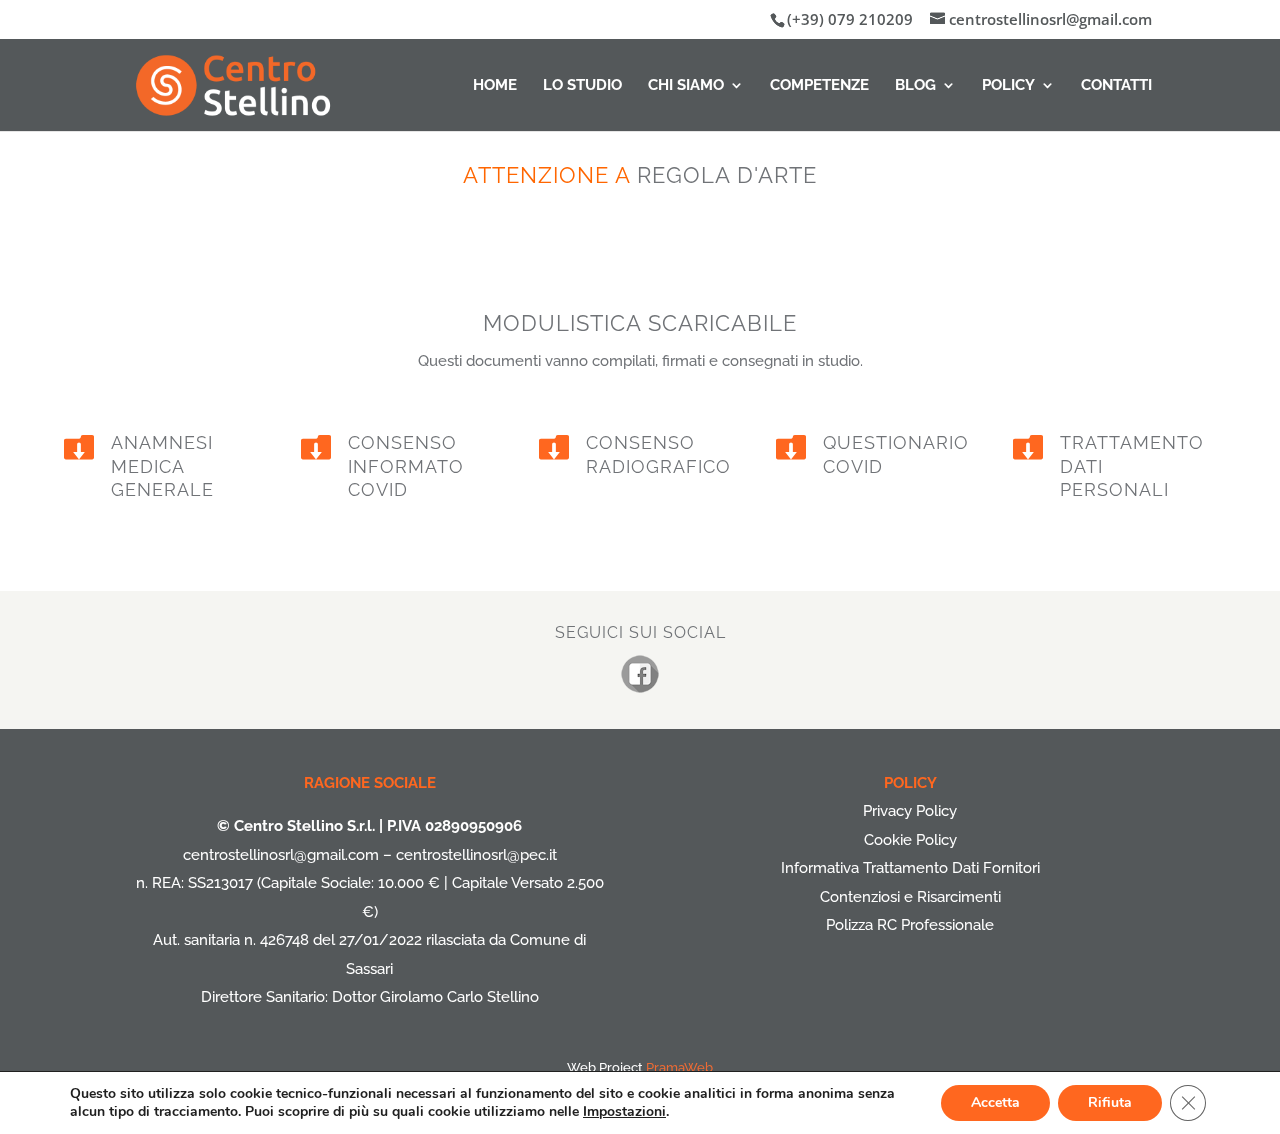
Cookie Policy (910, 840)
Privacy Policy (910, 811)
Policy (1008, 86)
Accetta (995, 1102)
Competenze (819, 86)
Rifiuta (1110, 1102)
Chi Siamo (686, 86)
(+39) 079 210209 (850, 19)
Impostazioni (624, 1112)
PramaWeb (679, 1067)
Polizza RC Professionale (910, 925)
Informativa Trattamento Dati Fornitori (910, 868)
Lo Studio (582, 86)
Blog (915, 86)
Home (495, 86)
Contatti (1116, 86)
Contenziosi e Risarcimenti (910, 897)
